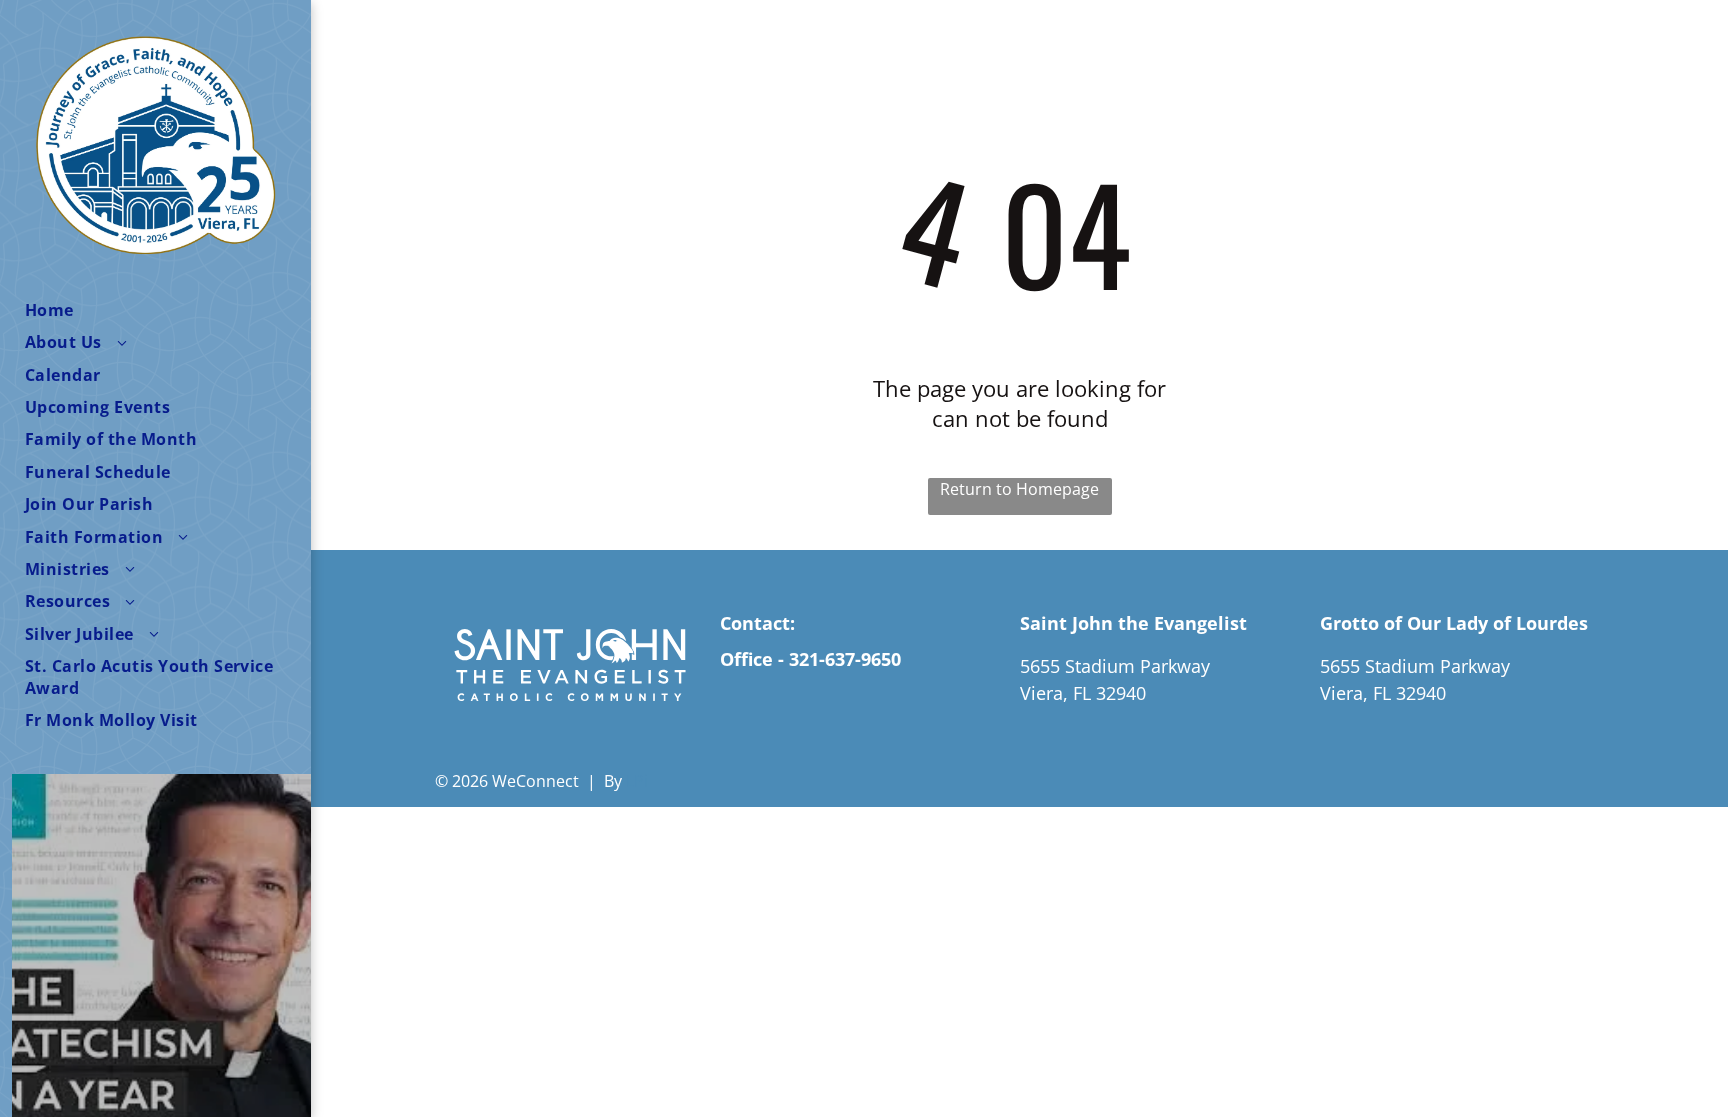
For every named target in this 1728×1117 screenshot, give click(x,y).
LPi (637, 781)
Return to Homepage (1019, 489)
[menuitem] (168, 310)
